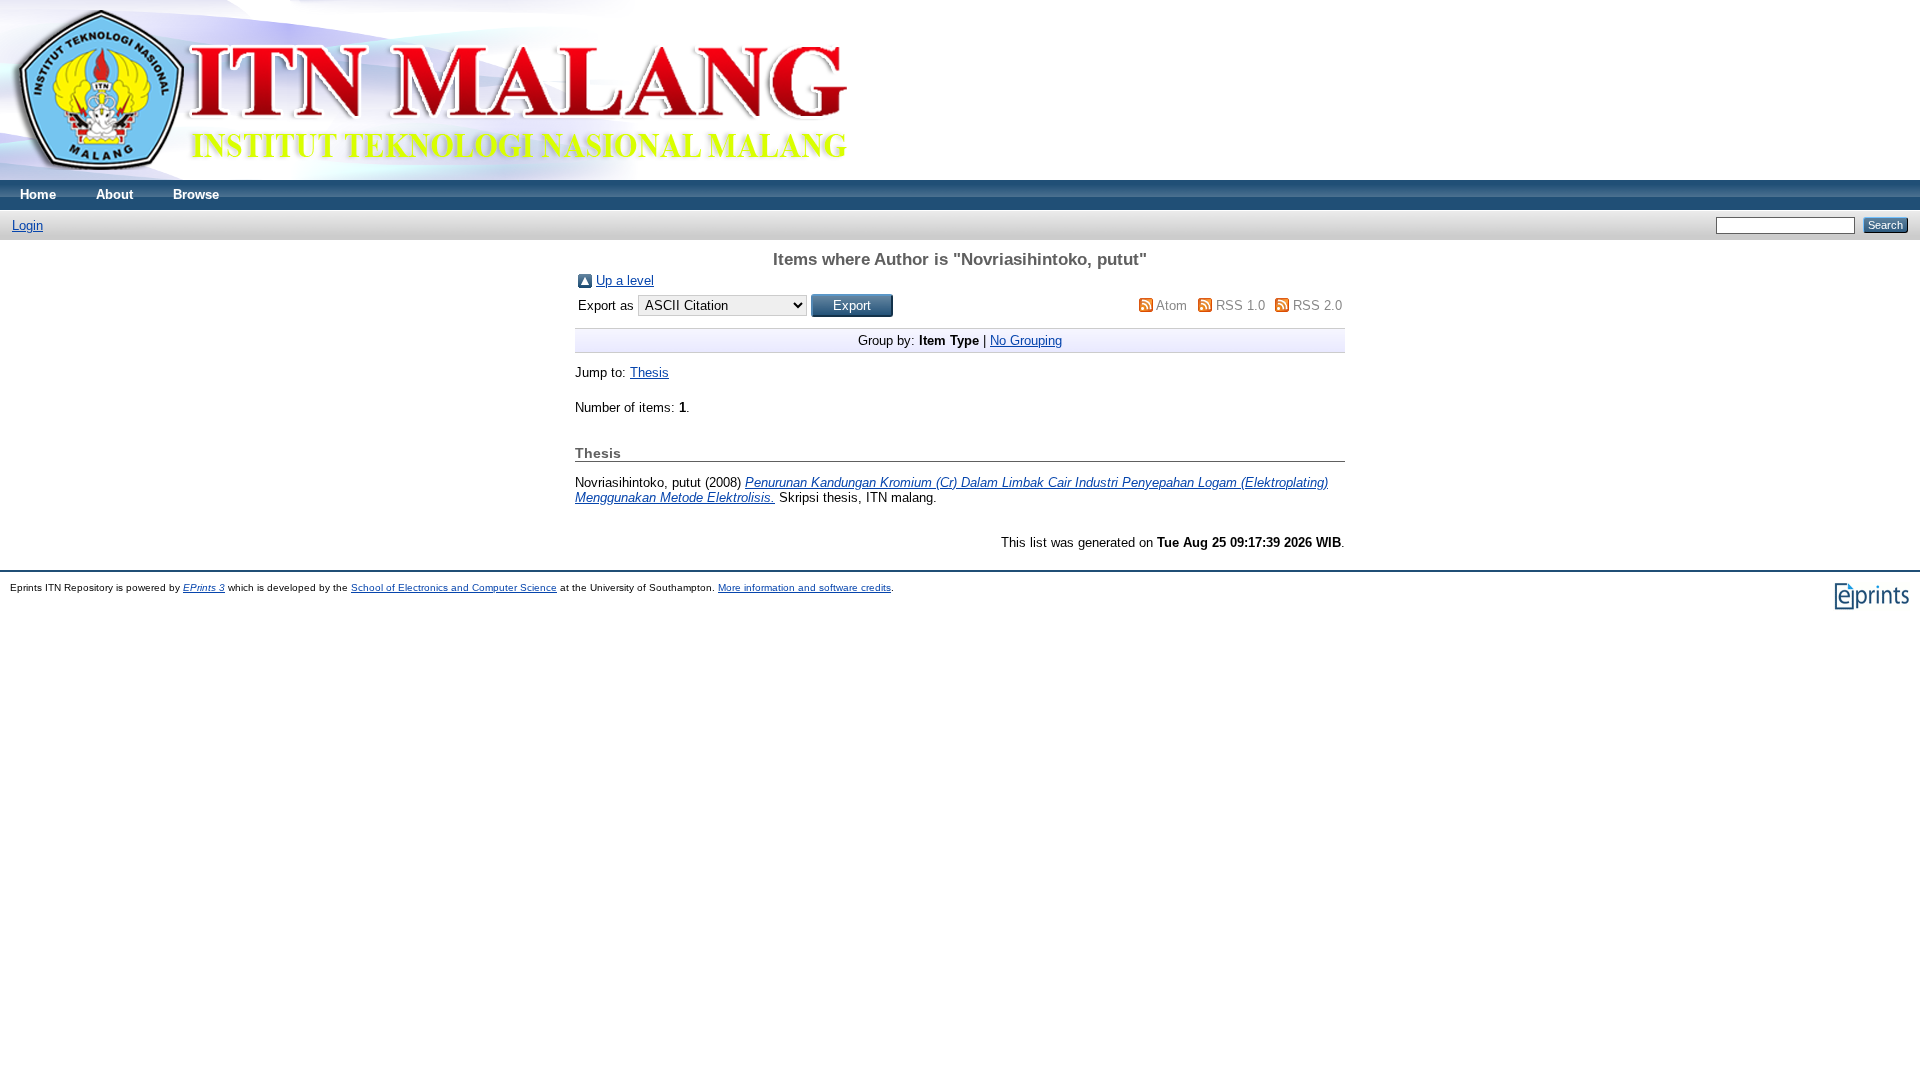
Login (27, 225)
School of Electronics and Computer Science (454, 587)
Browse (196, 194)
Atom (1171, 305)
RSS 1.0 (1240, 305)
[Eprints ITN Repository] (428, 175)
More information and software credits (804, 587)
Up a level (625, 280)
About (114, 194)
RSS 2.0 (1317, 305)
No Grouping (1026, 340)
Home (38, 194)
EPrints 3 (204, 587)
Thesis (649, 372)
